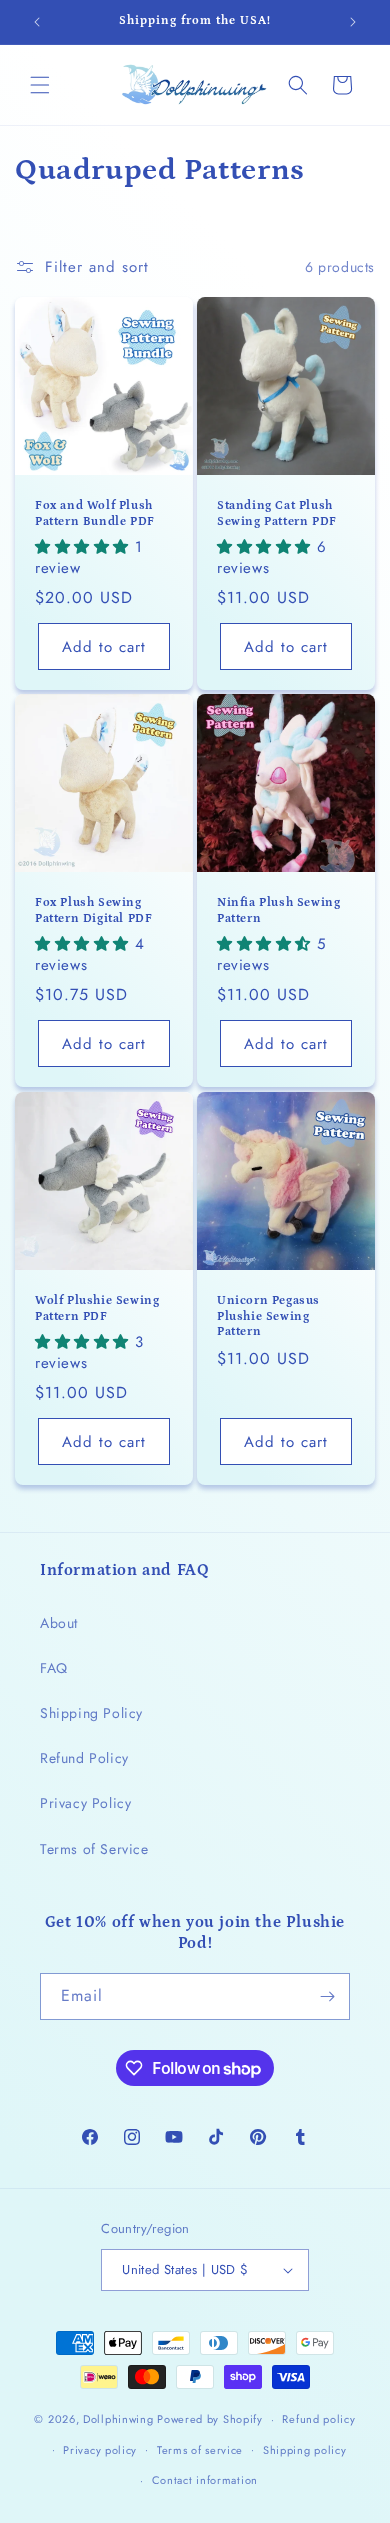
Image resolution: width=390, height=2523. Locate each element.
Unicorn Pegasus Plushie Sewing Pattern (268, 1316)
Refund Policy (84, 1758)
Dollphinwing (118, 2419)
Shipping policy (305, 2450)
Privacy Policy (85, 1803)
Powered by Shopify (210, 2419)
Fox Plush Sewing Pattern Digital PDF (93, 910)
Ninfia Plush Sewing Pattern (278, 910)
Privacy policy (100, 2450)
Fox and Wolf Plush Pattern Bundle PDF (95, 513)
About (59, 1623)
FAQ (54, 1668)
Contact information (205, 2480)
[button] (40, 85)
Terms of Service (94, 1849)
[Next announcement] (353, 22)
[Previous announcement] (37, 22)
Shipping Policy (91, 1713)
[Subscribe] (327, 1996)
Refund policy (318, 2419)
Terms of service (200, 2450)
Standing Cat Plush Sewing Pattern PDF (277, 513)
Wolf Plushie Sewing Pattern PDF (97, 1308)
